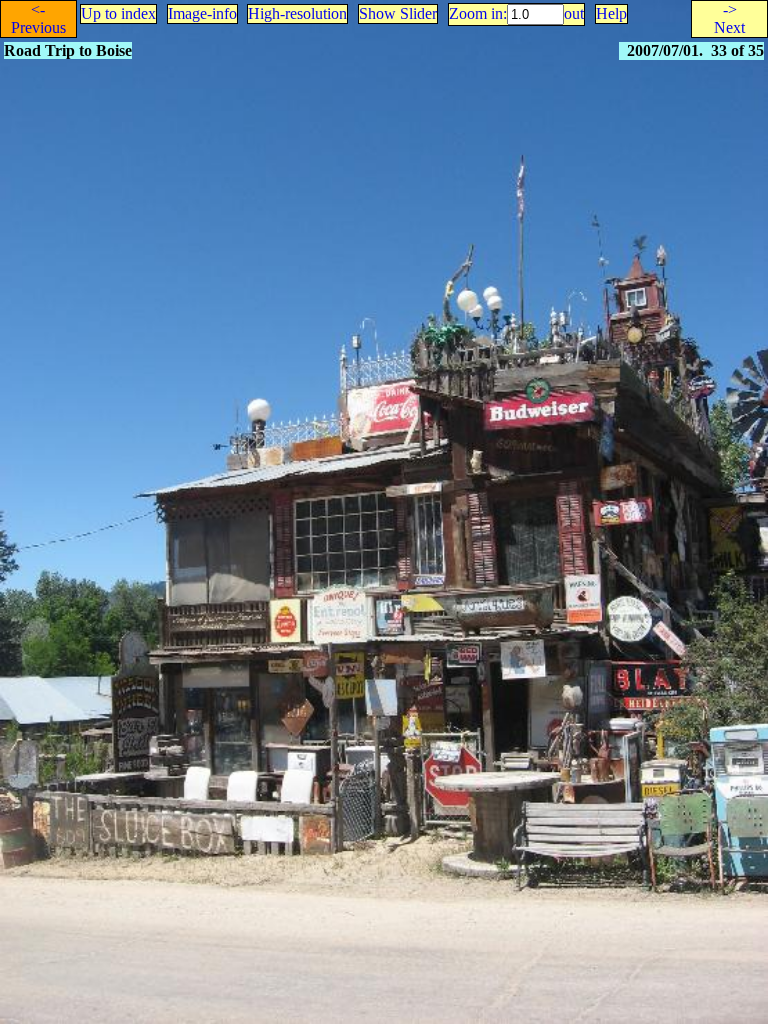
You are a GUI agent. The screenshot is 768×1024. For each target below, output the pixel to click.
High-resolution (297, 13)
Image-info (202, 13)
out (574, 13)
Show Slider (398, 13)
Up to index (118, 13)
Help (611, 13)
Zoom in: (478, 13)
